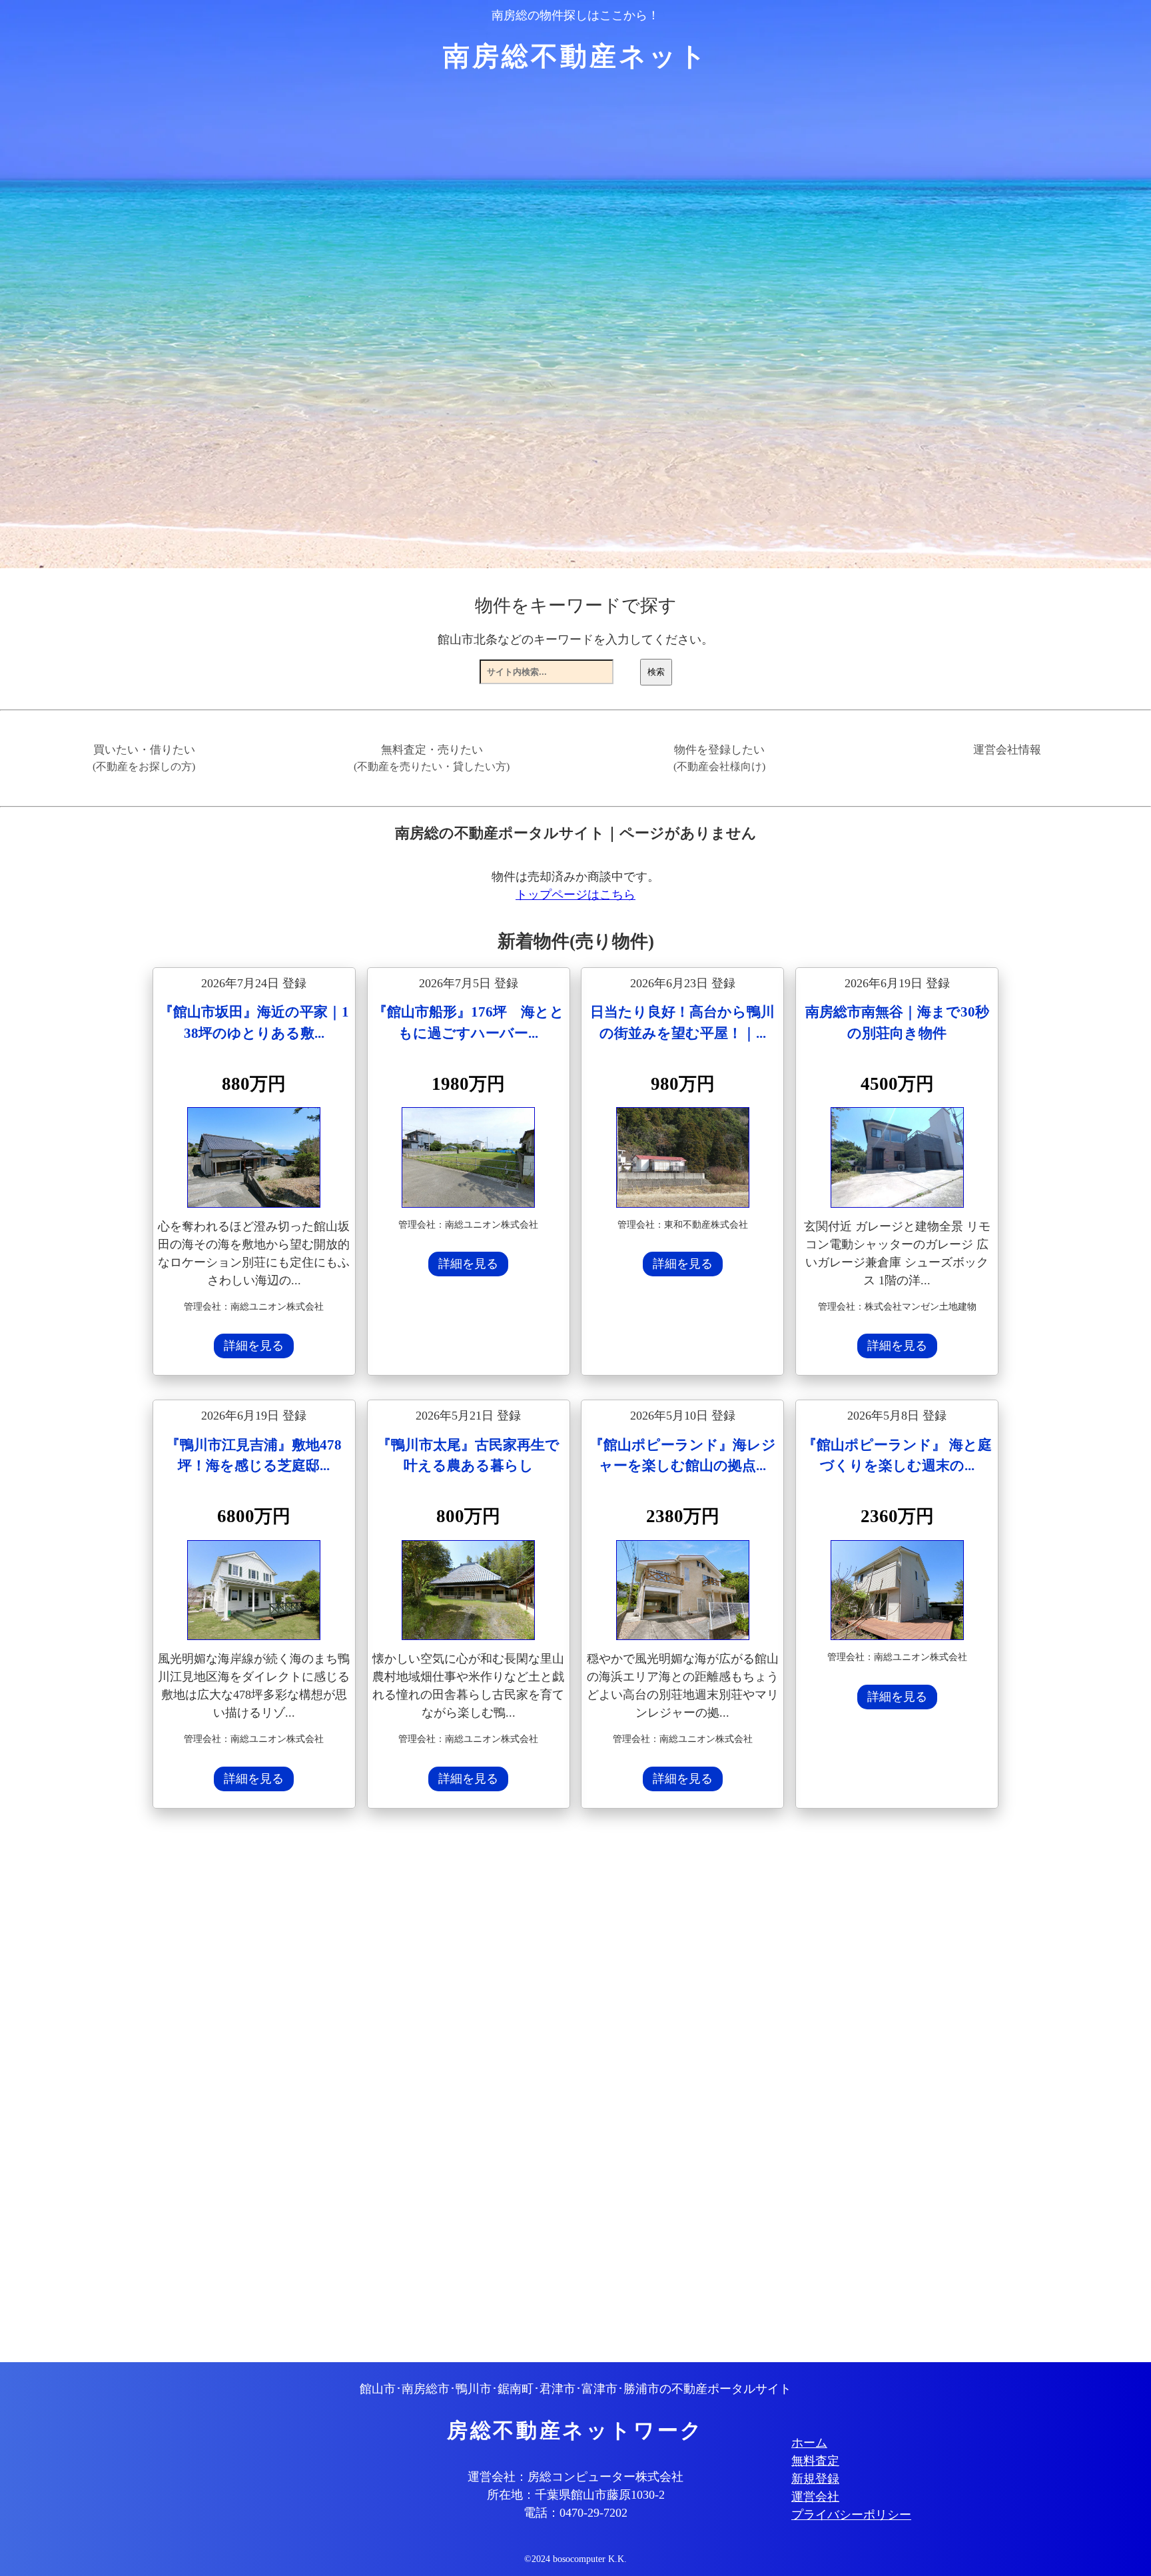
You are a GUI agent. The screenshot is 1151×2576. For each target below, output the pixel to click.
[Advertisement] (552, 2087)
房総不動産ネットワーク (575, 2431)
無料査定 (815, 2461)
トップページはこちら (575, 895)
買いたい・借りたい (144, 758)
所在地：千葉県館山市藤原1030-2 (576, 2495)
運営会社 (815, 2497)
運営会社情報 (1007, 750)
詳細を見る (254, 1346)
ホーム (809, 2443)
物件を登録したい (719, 758)
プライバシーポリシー (851, 2515)
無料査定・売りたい (432, 758)
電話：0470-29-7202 (575, 2513)
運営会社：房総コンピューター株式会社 (575, 2477)
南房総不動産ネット (576, 56)
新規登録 (815, 2479)
